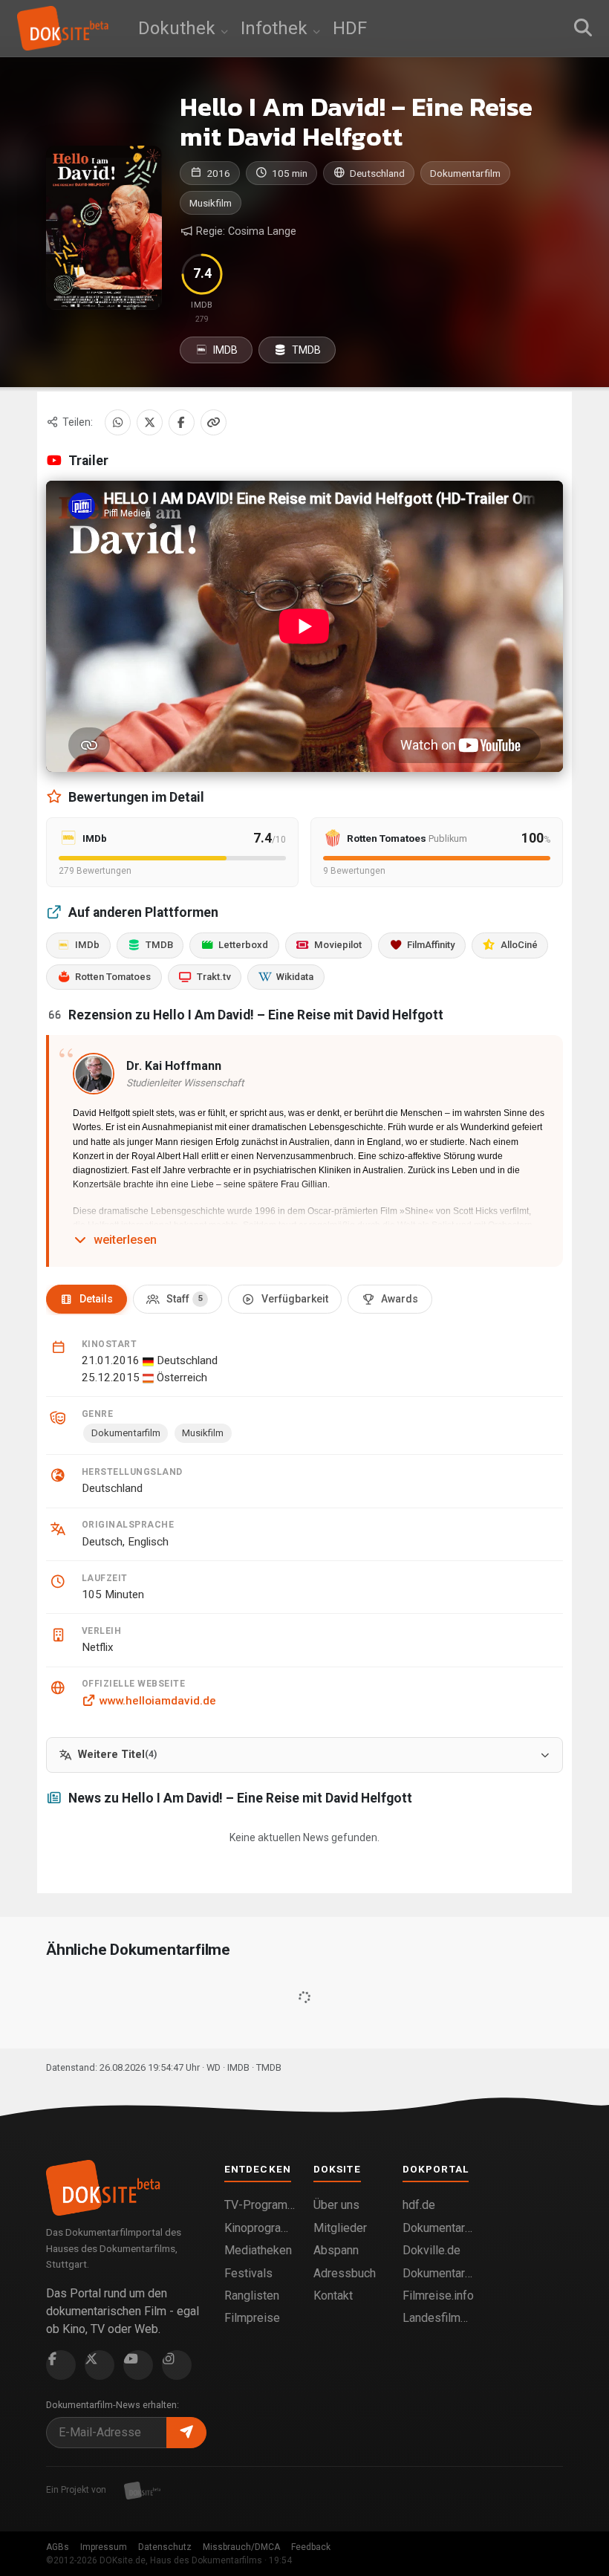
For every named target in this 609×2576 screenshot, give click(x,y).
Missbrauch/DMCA (241, 2547)
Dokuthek (179, 28)
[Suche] (583, 28)
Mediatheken (258, 2250)
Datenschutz (165, 2547)
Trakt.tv (214, 977)
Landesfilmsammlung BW (438, 2318)
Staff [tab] (185, 1299)
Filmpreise (252, 2318)
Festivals (248, 2273)
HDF (350, 28)
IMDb (87, 945)
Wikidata (295, 977)
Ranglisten (252, 2296)
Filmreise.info (438, 2296)
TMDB (305, 350)
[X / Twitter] (150, 422)
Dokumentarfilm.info (438, 2228)
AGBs (58, 2547)
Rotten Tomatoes (113, 977)
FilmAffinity (431, 945)
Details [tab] (96, 1299)
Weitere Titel (117, 1755)
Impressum (104, 2547)
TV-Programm (260, 2205)
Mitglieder (340, 2228)
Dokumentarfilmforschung (438, 2273)
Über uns (336, 2205)
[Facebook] (182, 422)
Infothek (276, 28)
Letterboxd (243, 945)
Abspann (336, 2250)
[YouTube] (138, 2365)
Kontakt (333, 2296)
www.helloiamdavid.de (157, 1701)
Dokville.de (431, 2250)
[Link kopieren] (214, 422)
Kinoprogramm (260, 2228)
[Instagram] (177, 2365)
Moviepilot (338, 945)
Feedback (311, 2547)
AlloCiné (519, 945)
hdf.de (419, 2205)
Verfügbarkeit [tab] (295, 1299)
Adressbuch (345, 2273)
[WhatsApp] (118, 422)
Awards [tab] (400, 1299)
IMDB (224, 350)
